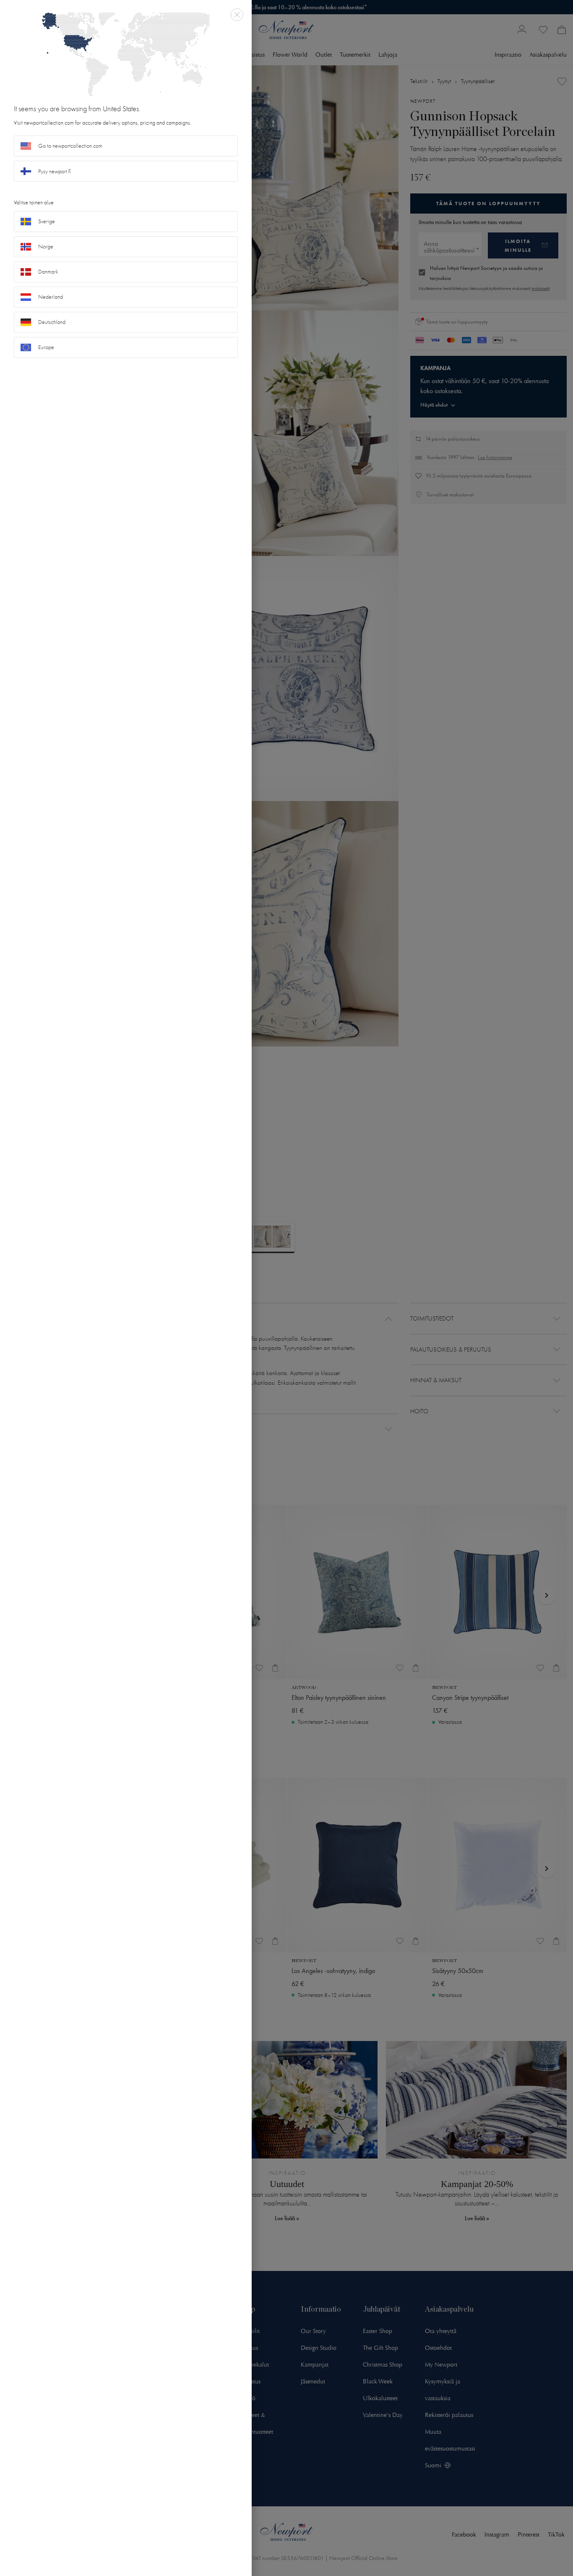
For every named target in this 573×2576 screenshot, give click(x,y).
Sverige (47, 221)
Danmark (48, 272)
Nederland (51, 297)
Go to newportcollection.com (70, 146)
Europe (46, 347)
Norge (46, 247)
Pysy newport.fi (55, 171)
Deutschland (52, 322)
